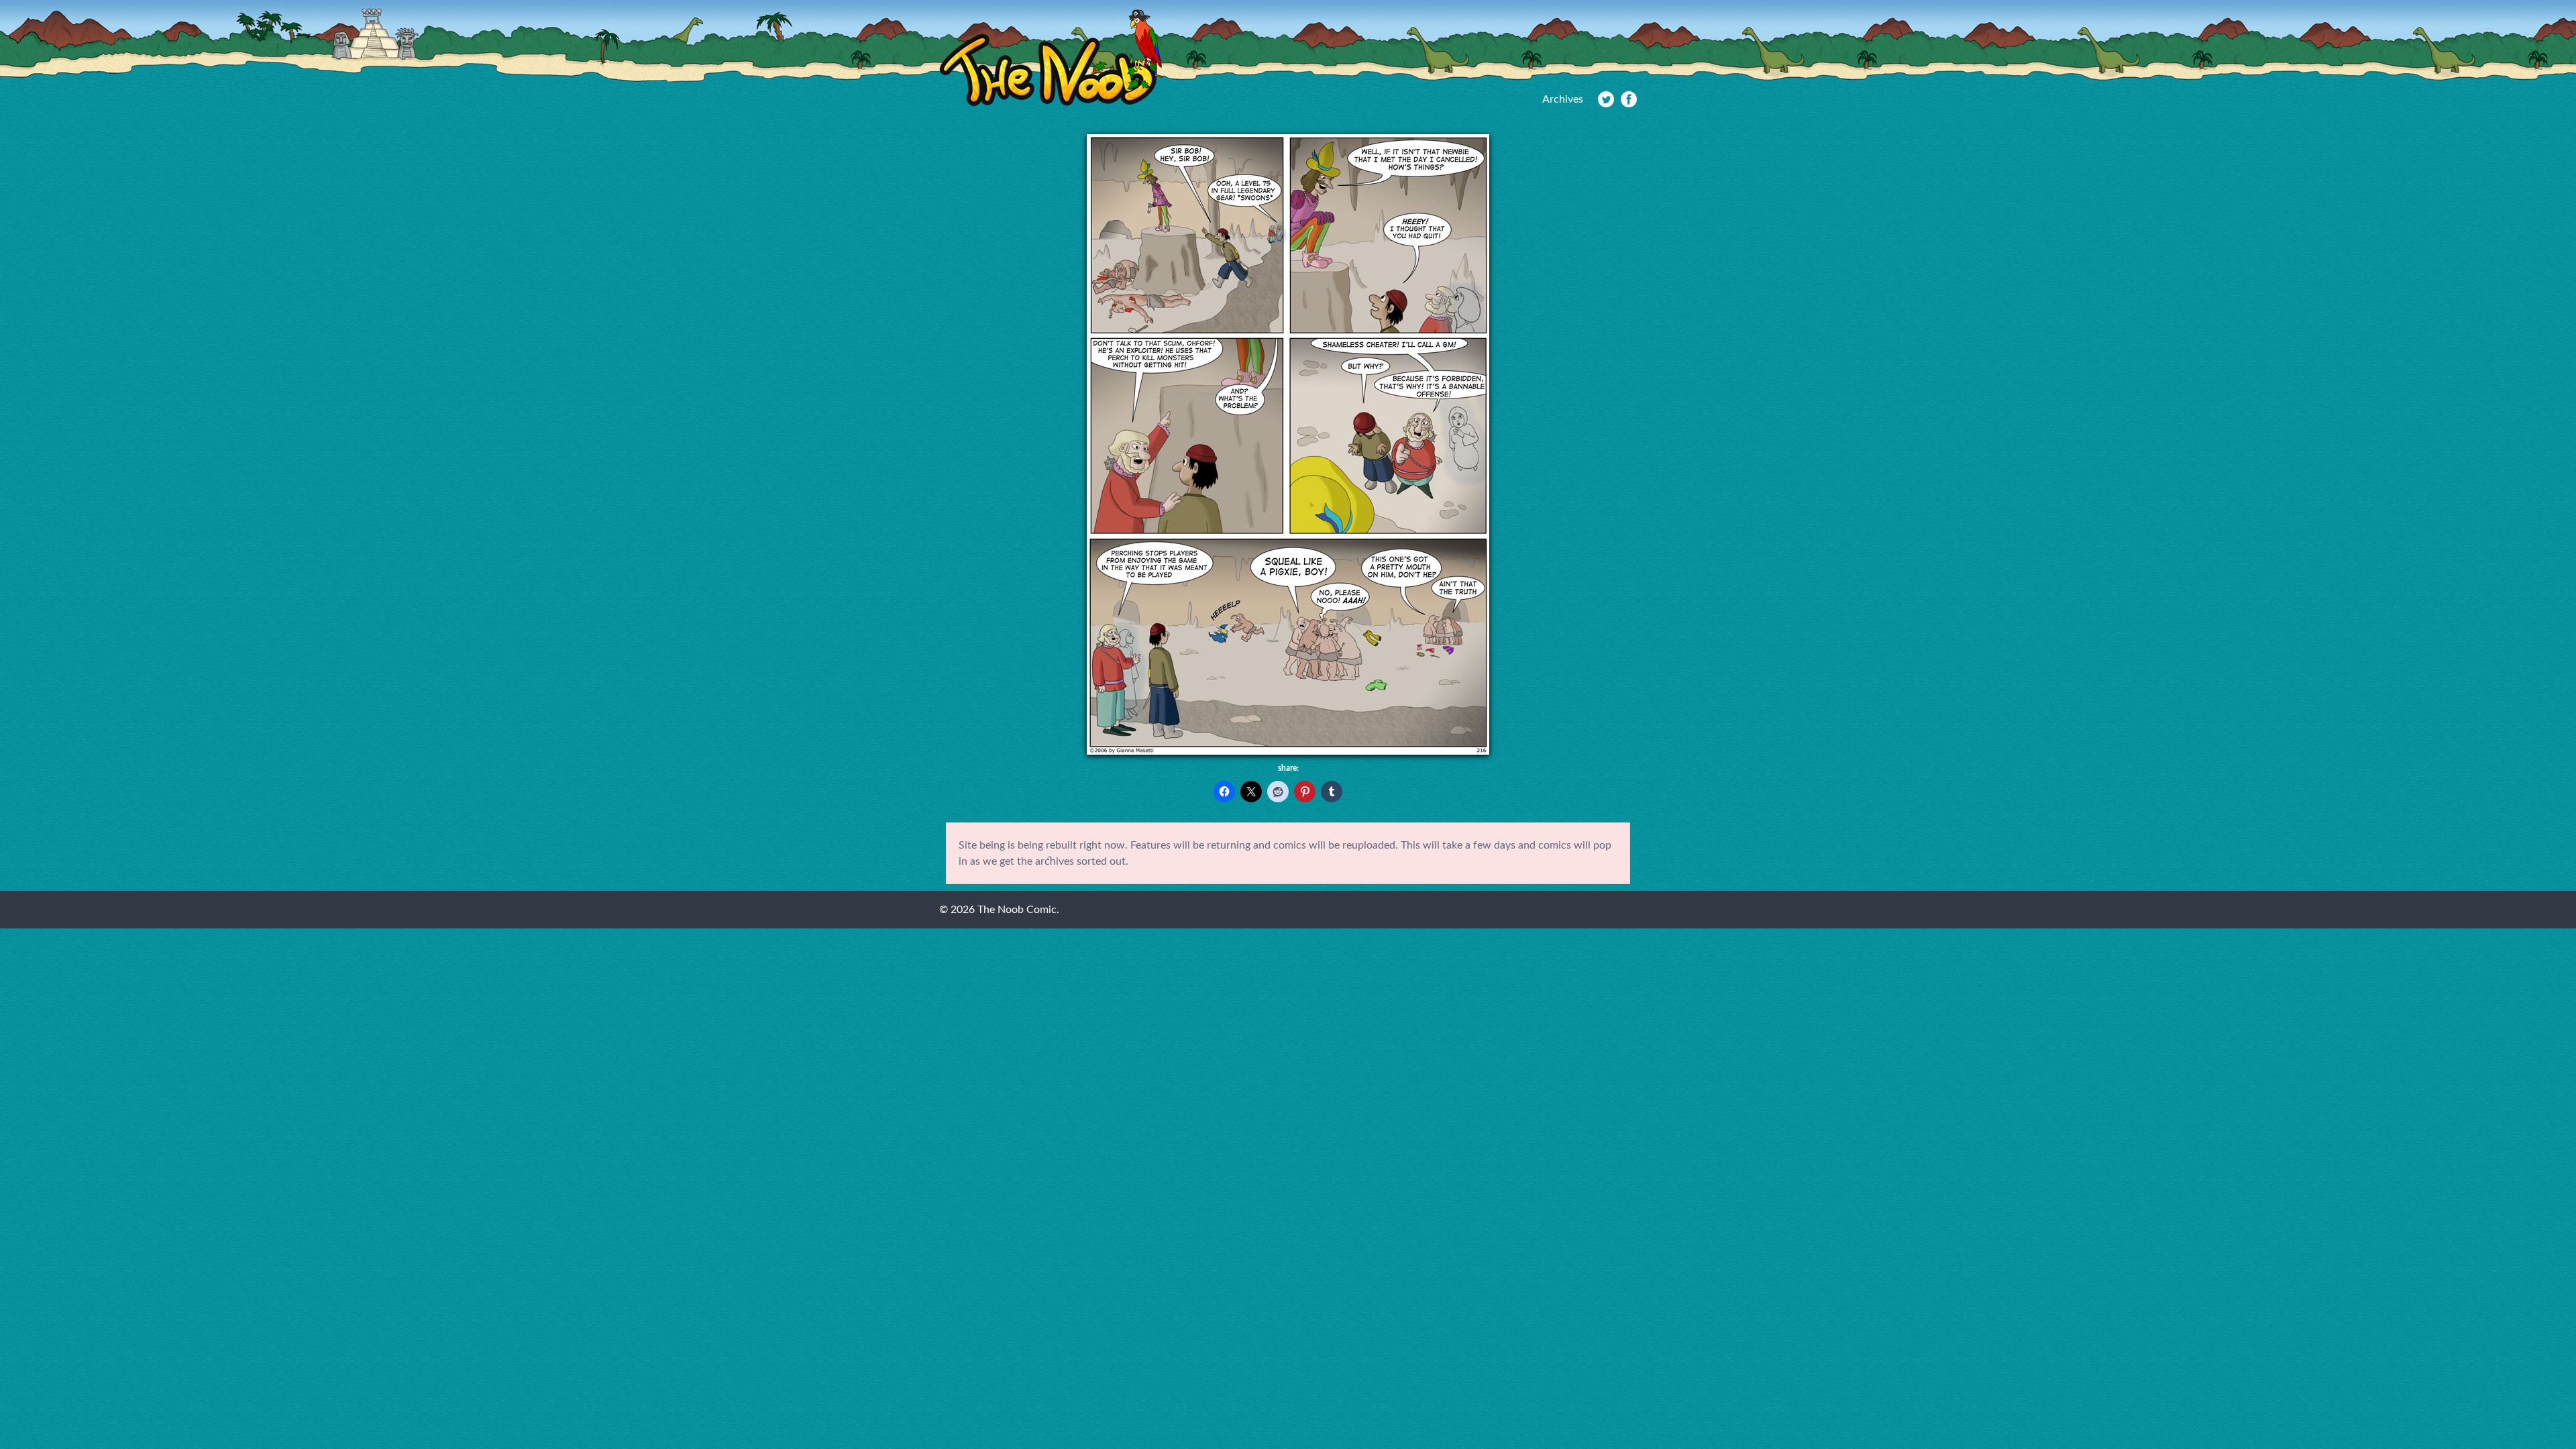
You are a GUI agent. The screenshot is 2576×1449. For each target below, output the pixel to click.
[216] (1288, 751)
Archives (1563, 99)
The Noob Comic (1051, 58)
